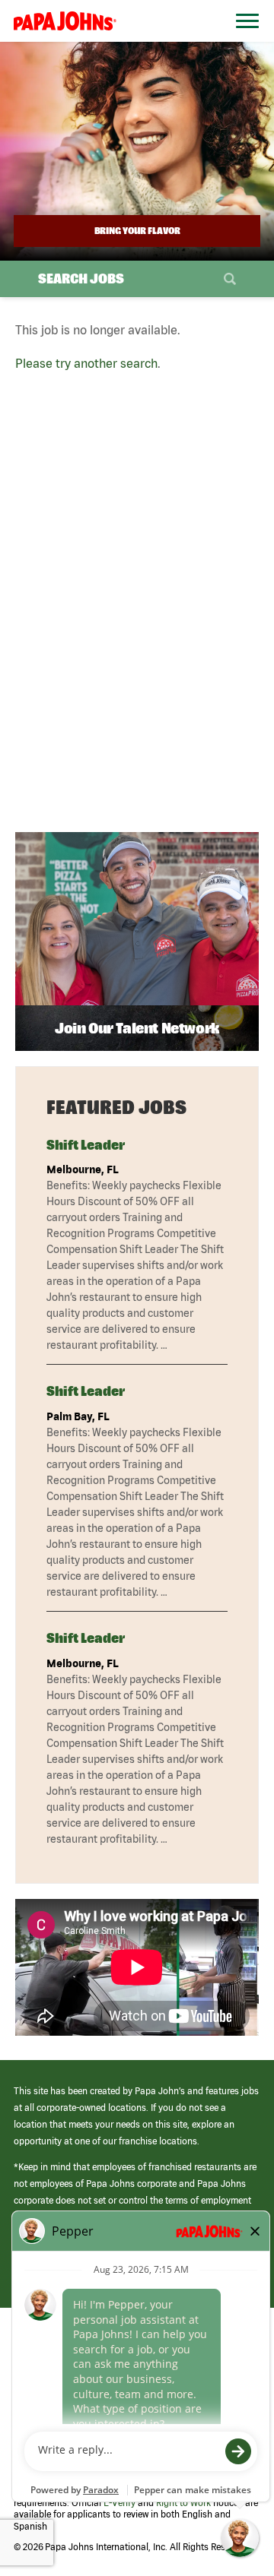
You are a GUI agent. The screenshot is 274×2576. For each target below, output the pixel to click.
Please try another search (86, 363)
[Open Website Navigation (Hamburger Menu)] (242, 39)
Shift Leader (86, 1145)
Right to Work (183, 2503)
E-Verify (119, 2503)
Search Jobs (81, 278)
